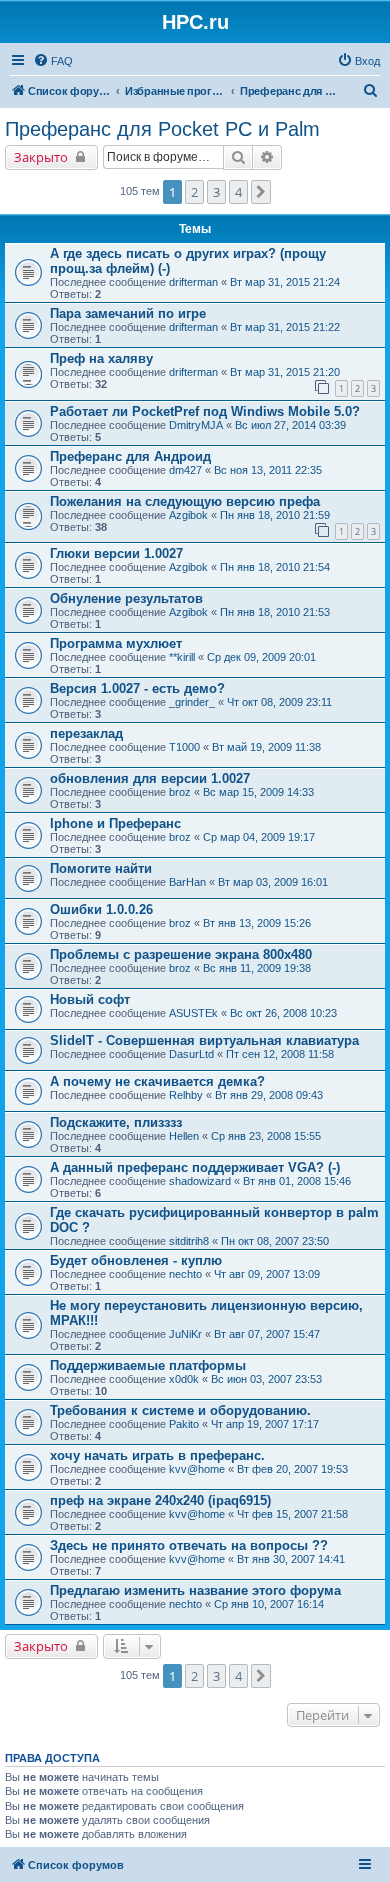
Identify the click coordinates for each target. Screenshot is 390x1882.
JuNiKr (185, 1334)
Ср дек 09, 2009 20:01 (261, 657)
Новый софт (90, 999)
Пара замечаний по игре (128, 313)
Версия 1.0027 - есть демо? (137, 688)
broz (180, 792)
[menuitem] (53, 61)
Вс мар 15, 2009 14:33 (258, 792)
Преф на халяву (101, 358)
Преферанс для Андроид (130, 456)
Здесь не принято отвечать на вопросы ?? (189, 1545)
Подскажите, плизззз (116, 1122)
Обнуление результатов (126, 598)
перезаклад (86, 733)
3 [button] (216, 192)
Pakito (184, 1424)
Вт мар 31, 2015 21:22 (285, 327)
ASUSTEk (193, 1013)
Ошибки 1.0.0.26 (101, 909)
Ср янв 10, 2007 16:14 (269, 1604)
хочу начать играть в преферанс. (157, 1455)
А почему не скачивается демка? (157, 1081)
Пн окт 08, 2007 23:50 (275, 1241)
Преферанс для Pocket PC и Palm (162, 129)
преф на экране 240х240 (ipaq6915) (160, 1500)
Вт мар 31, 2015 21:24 (285, 282)
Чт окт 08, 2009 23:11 (279, 702)
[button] (261, 192)
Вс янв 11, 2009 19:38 (257, 968)
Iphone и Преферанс (115, 823)
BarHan (187, 882)
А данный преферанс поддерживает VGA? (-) (195, 1167)
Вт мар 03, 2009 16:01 (273, 882)
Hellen (184, 1136)
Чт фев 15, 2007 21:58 (292, 1514)
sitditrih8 (189, 1241)
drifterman (193, 282)
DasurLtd (191, 1054)
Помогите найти (101, 868)
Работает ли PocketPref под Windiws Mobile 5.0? (205, 411)
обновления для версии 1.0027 (150, 778)
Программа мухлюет (116, 643)
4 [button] (238, 192)
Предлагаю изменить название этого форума (195, 1590)
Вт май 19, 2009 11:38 (266, 747)
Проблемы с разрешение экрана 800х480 (181, 954)
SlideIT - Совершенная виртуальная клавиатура (204, 1040)
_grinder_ (192, 702)
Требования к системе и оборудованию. (180, 1410)
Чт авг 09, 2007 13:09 (267, 1274)
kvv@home (197, 1469)
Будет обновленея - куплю (136, 1260)
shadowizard (200, 1181)
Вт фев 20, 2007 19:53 (292, 1469)
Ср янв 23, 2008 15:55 (266, 1136)
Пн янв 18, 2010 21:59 (275, 515)
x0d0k (184, 1379)
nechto (185, 1274)
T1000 (184, 747)
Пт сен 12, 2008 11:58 (280, 1054)
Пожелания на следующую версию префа (185, 501)
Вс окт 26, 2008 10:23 (283, 1013)
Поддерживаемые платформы (148, 1365)
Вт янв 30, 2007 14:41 (291, 1559)
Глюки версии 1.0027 (116, 553)
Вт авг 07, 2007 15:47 (267, 1334)
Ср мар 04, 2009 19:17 (259, 837)
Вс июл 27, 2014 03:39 (290, 425)
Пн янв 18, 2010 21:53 (275, 612)
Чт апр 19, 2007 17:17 (265, 1424)
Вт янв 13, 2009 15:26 (257, 923)
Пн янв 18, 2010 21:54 (275, 567)
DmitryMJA (196, 425)
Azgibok (188, 515)
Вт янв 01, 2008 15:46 (297, 1181)
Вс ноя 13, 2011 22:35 (268, 470)
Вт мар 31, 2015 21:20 (285, 372)
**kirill (182, 657)
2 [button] (194, 192)
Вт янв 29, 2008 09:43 (269, 1095)
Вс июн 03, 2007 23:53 (266, 1379)
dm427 (185, 470)
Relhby (186, 1095)
